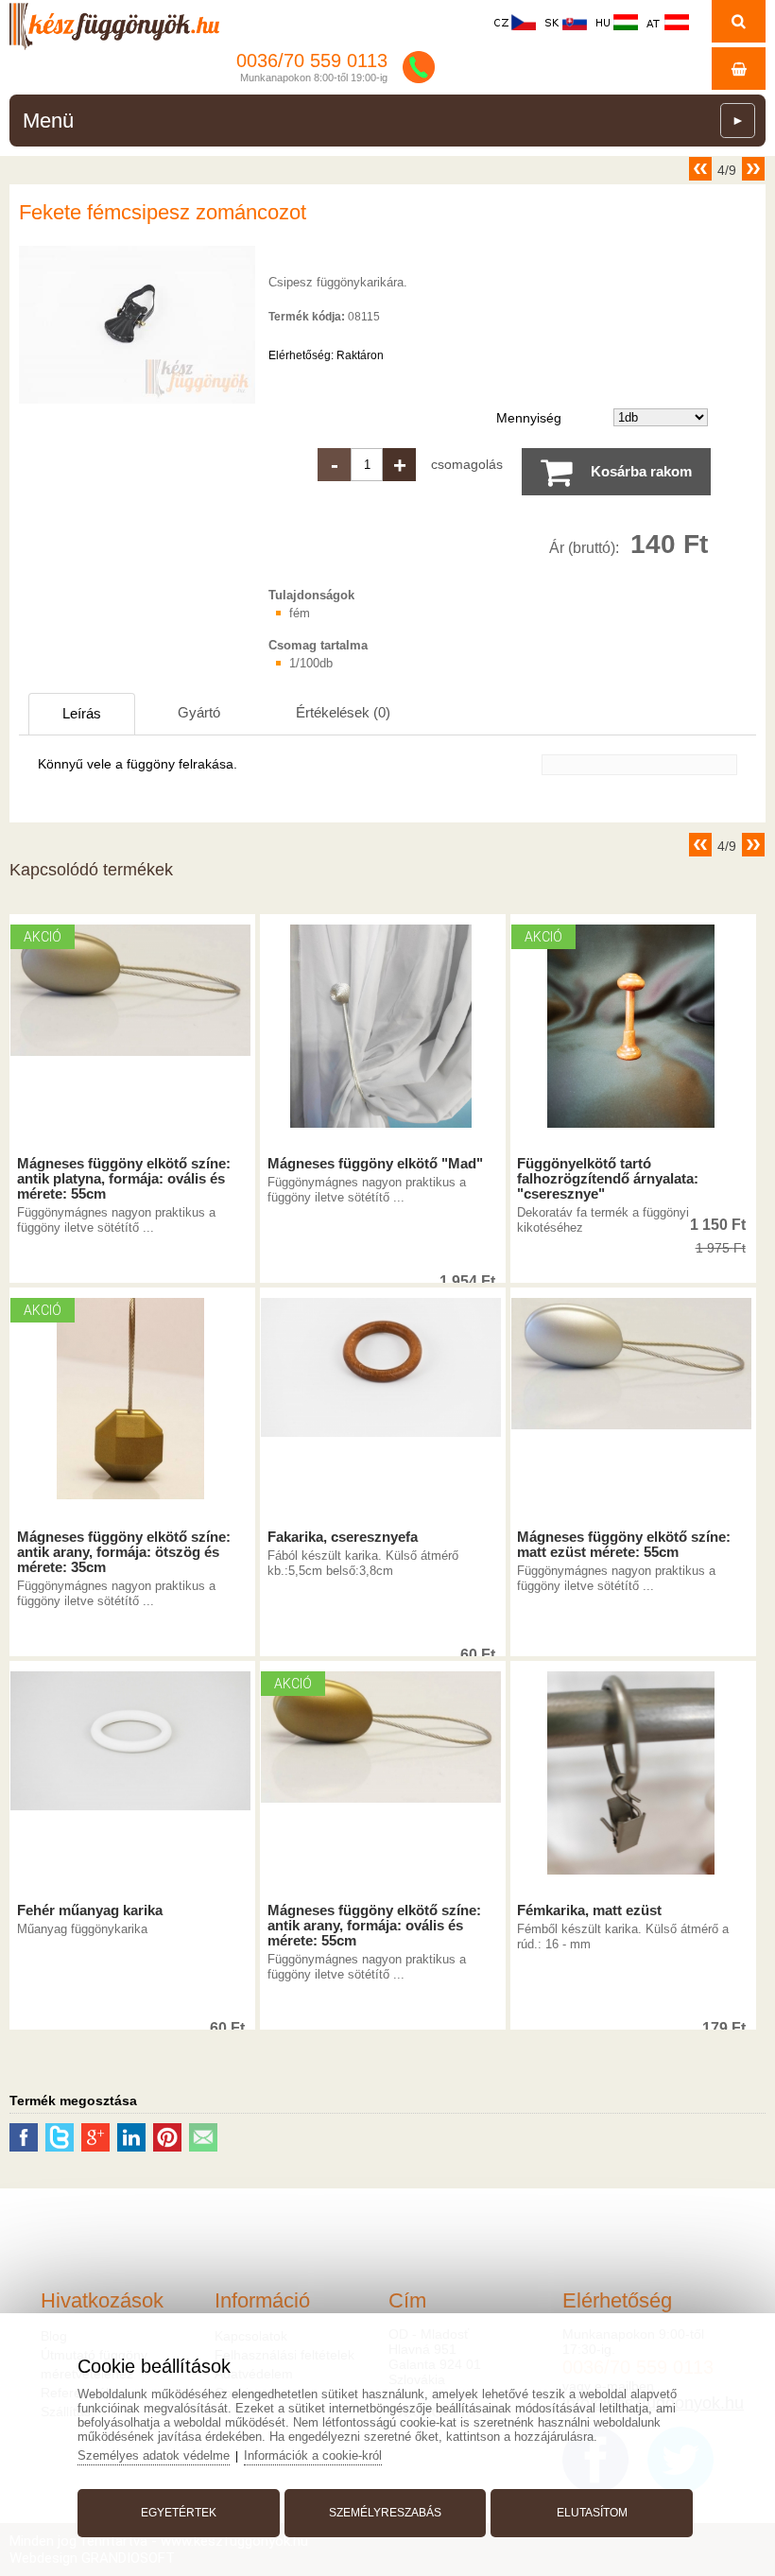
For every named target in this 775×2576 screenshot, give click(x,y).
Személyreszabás (385, 2513)
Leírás (82, 713)
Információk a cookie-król (313, 2455)
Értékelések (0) (343, 712)
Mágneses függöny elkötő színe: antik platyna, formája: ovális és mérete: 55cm (124, 1179)
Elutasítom (592, 2513)
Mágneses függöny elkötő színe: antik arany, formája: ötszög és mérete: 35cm (124, 1552)
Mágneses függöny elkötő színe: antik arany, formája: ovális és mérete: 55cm (374, 1926)
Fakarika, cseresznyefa (343, 1537)
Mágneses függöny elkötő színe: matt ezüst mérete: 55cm (624, 1545)
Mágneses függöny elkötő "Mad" (375, 1164)
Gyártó (199, 712)
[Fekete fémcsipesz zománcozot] (137, 404)
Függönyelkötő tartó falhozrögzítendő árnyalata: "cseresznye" (608, 1179)
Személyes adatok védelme (154, 2455)
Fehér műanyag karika (90, 1910)
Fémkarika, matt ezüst (589, 1910)
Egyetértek (179, 2513)
